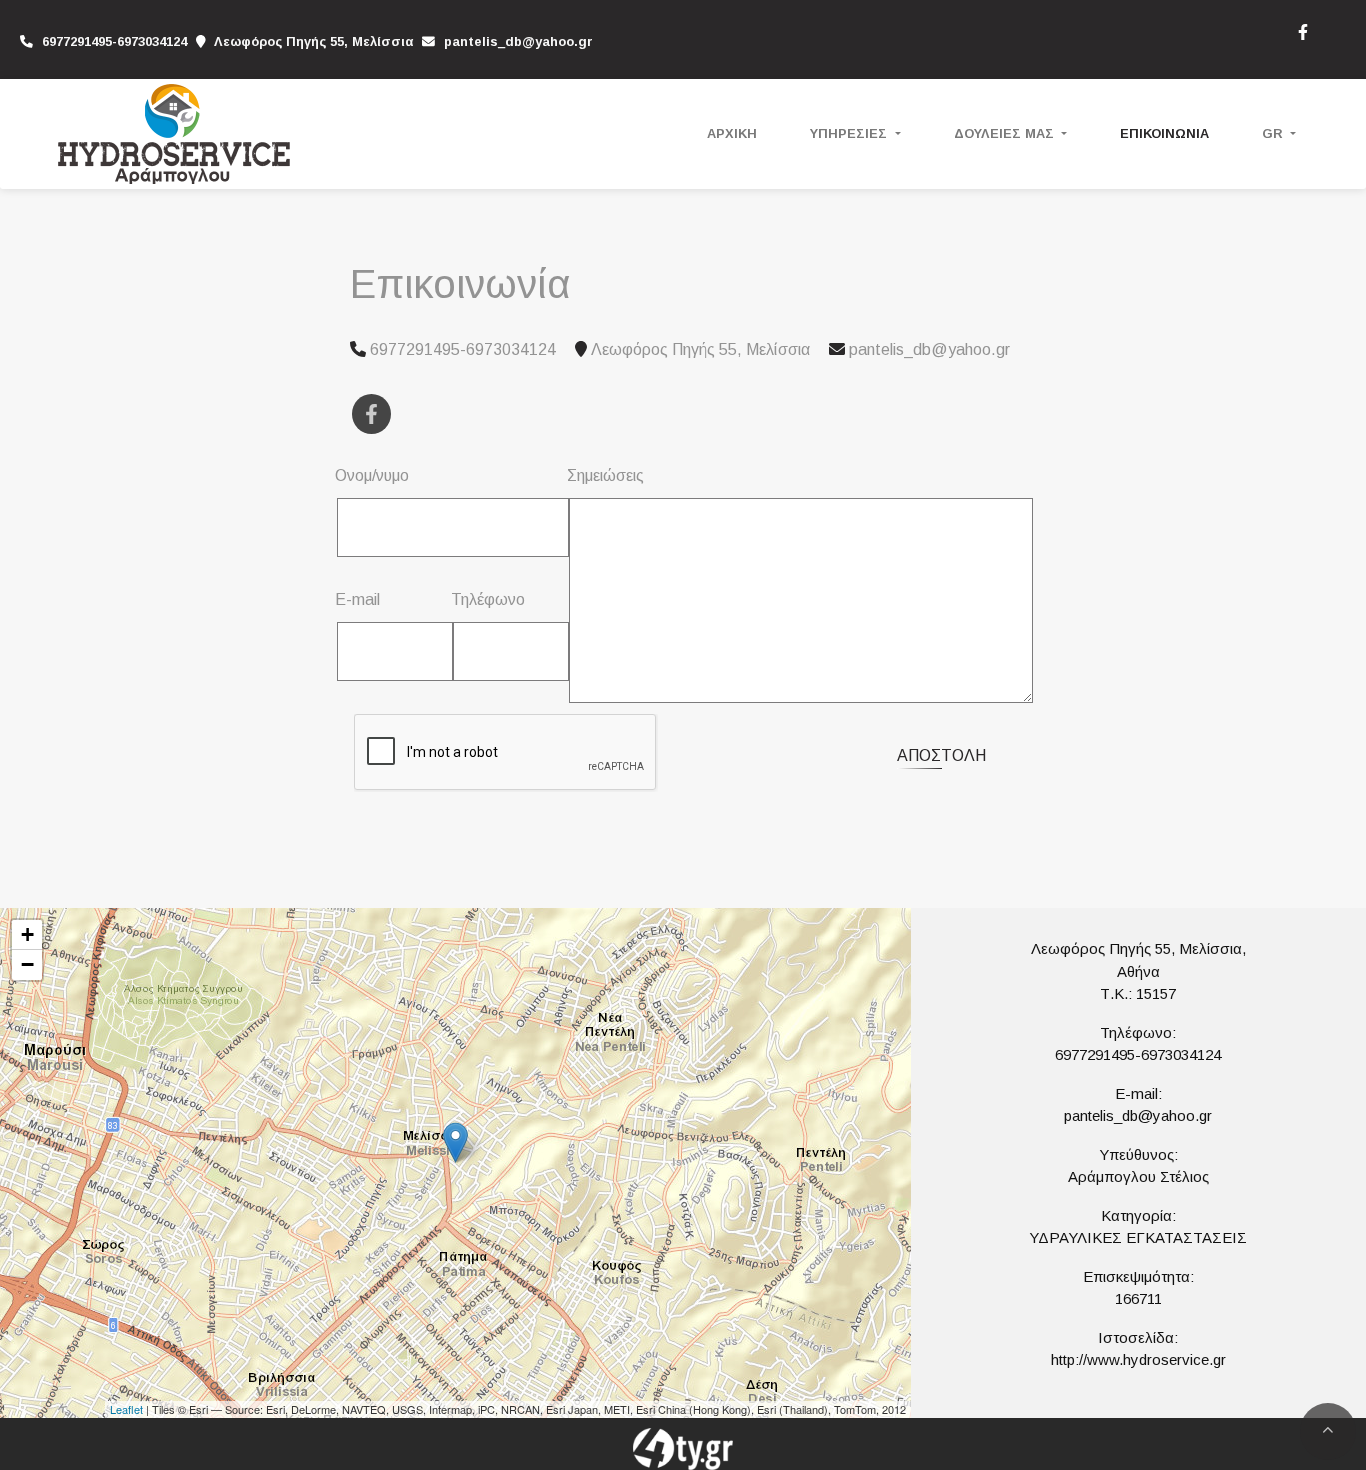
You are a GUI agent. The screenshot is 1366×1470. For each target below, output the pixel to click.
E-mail (357, 599)
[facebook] (1302, 30)
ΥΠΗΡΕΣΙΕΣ (850, 133)
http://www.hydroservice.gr (1138, 1359)
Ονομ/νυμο (372, 475)
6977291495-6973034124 (1138, 1054)
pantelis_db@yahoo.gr (518, 41)
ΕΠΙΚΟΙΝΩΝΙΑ (1164, 133)
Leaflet (126, 1409)
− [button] (27, 964)
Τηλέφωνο (488, 599)
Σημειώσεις (605, 475)
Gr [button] (1274, 133)
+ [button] (27, 934)
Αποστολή (941, 755)
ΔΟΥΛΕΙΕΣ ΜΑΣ (1006, 133)
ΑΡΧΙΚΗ (732, 133)
